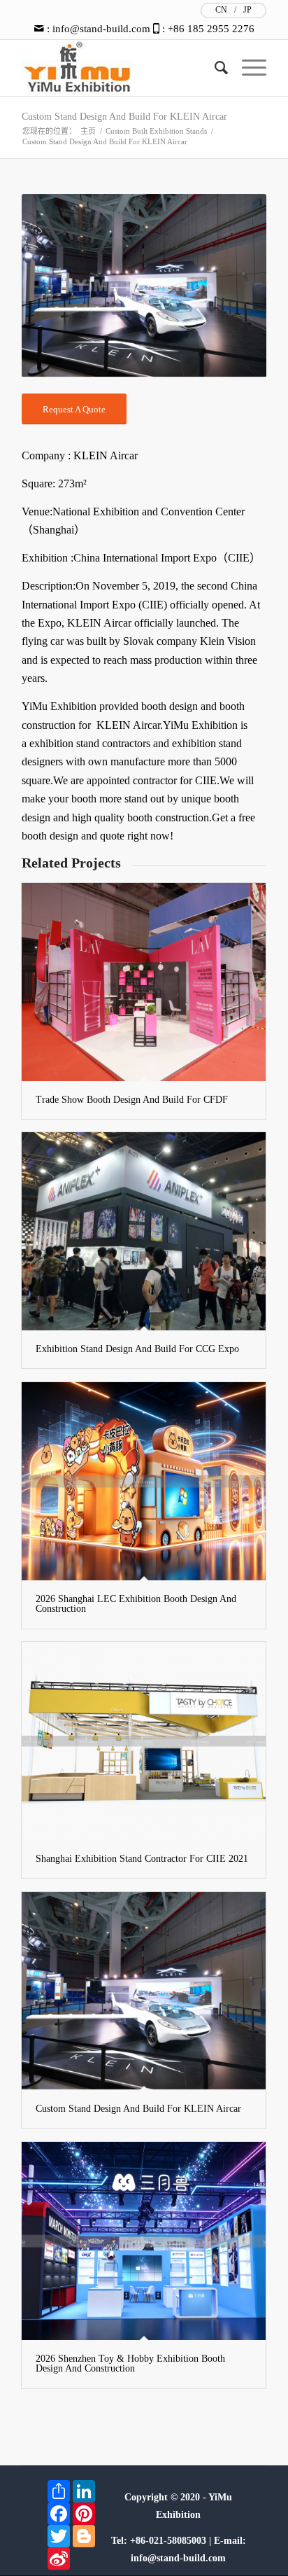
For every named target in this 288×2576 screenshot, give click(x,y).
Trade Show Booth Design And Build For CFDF (132, 1100)
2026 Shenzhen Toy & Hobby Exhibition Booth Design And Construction (130, 2363)
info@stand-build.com (101, 29)
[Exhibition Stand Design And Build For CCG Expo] (144, 1231)
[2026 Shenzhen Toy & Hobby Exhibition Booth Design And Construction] (144, 2241)
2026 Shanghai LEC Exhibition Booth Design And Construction (136, 1604)
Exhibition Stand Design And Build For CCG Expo (137, 1349)
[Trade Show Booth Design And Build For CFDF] (144, 982)
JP (247, 10)
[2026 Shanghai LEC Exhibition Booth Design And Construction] (144, 1481)
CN (221, 10)
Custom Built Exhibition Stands (156, 131)
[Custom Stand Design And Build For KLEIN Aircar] (144, 1991)
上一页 (53, 286)
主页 (88, 131)
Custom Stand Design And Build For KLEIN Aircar (124, 117)
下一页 (235, 286)
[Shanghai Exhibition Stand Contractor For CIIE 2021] (144, 1741)
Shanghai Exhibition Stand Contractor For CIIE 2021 (142, 1859)
